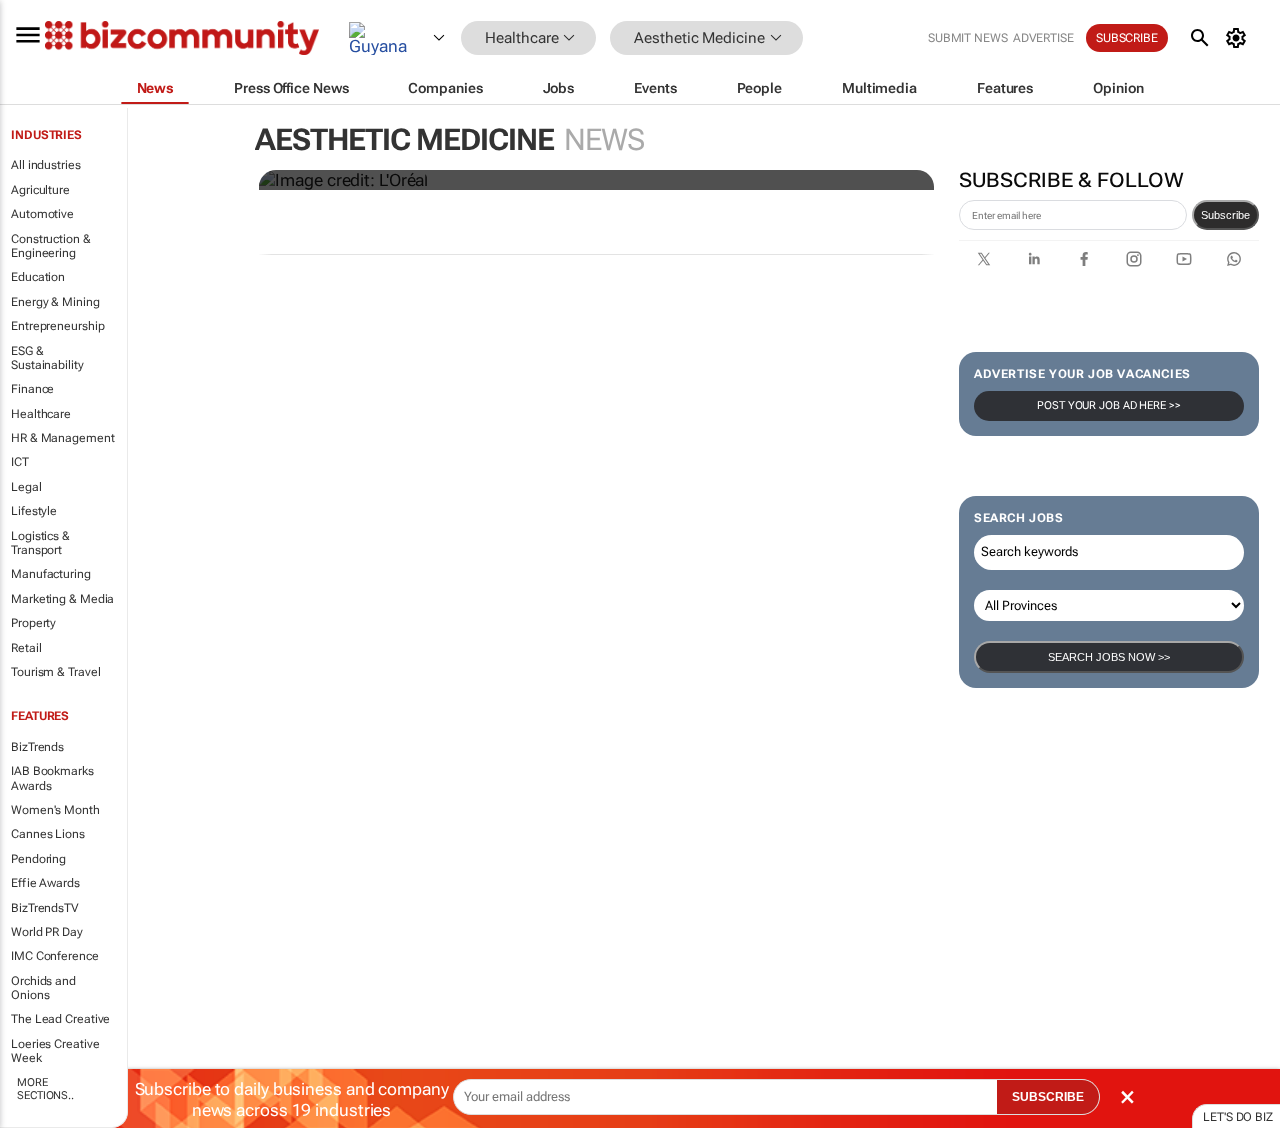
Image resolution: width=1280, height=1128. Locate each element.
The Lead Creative (60, 1019)
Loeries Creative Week (55, 1051)
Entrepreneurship (57, 326)
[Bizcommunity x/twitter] (984, 259)
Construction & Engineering (51, 246)
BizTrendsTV (45, 908)
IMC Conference (55, 956)
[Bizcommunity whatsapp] (1234, 259)
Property (33, 623)
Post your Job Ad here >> (1109, 405)
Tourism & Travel (55, 672)
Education (38, 277)
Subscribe (1225, 215)
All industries (46, 165)
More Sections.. (45, 1089)
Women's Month (55, 810)
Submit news (968, 38)
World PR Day (47, 932)
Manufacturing (51, 574)
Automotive (42, 214)
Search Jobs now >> (1109, 657)
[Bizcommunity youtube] (1184, 259)
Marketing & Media (62, 599)
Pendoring (38, 859)
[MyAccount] (1239, 38)
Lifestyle (34, 511)
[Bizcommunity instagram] (1134, 259)
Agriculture (40, 190)
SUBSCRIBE (1048, 1097)
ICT (20, 462)
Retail (26, 648)
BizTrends (37, 747)
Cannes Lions (48, 834)
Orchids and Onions (43, 988)
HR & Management (63, 438)
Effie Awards (45, 883)
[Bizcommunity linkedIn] (1034, 259)
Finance (32, 389)
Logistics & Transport (40, 543)
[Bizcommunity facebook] (1084, 259)
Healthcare (41, 414)
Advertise (1043, 38)
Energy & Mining (55, 302)
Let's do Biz (1238, 1117)
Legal (26, 487)
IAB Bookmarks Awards (52, 778)
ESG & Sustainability (47, 358)
